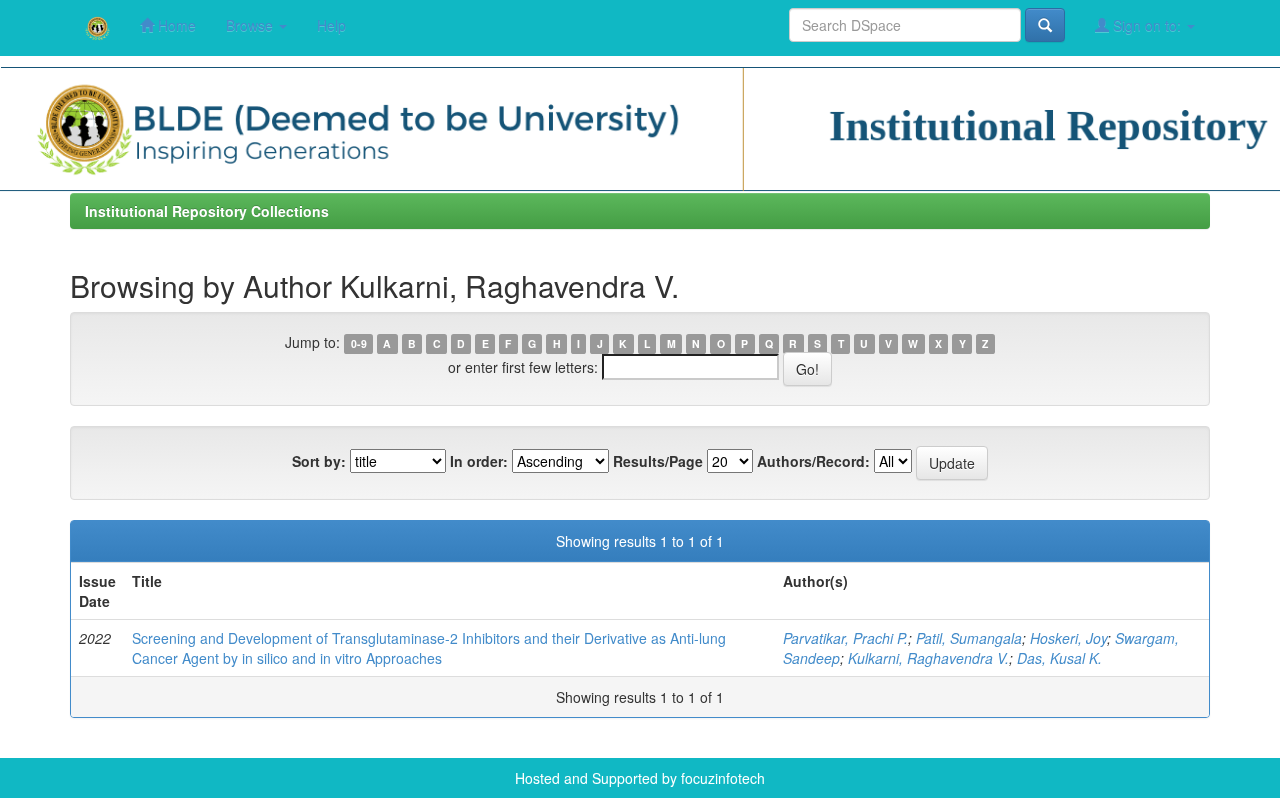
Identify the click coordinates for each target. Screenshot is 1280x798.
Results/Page (658, 461)
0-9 (359, 343)
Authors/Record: (813, 461)
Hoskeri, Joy (1068, 638)
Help (331, 25)
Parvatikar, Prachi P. (845, 638)
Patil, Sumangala (969, 638)
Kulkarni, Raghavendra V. (928, 658)
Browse (251, 25)
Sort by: (319, 461)
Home (175, 25)
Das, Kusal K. (1059, 658)
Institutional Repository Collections (207, 211)
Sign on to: (1147, 25)
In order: (479, 461)
